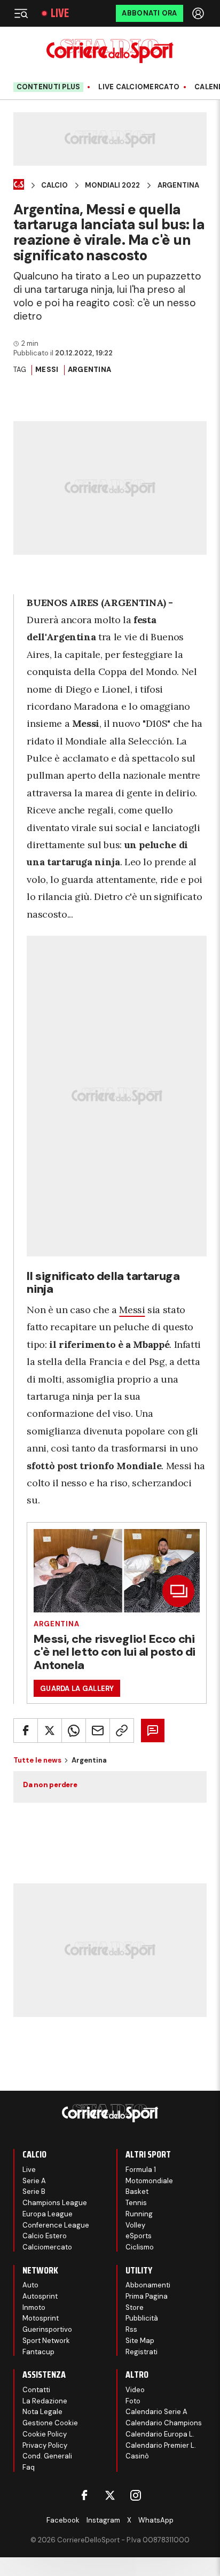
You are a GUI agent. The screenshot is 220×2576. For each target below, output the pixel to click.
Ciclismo (140, 2247)
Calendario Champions (164, 2423)
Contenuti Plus (49, 87)
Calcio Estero (45, 2236)
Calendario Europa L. (160, 2434)
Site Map (140, 2341)
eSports (139, 2236)
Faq (29, 2467)
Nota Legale (42, 2412)
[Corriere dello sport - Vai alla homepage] (110, 51)
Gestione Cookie (50, 2423)
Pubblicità (142, 2318)
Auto (30, 2285)
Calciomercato (47, 2247)
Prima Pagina (147, 2296)
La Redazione (45, 2401)
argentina (89, 370)
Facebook (63, 2520)
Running (139, 2214)
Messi (47, 370)
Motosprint (41, 2318)
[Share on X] (50, 1731)
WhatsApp (156, 2520)
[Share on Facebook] (26, 1731)
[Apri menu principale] (21, 13)
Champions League (55, 2203)
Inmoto (34, 2307)
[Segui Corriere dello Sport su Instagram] (136, 2495)
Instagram (103, 2520)
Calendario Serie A (156, 2412)
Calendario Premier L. (161, 2445)
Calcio (54, 185)
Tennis (136, 2203)
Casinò (137, 2456)
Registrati (142, 2352)
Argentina (178, 185)
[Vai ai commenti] (153, 1731)
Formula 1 (141, 2170)
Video (135, 2390)
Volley (135, 2225)
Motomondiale (149, 2181)
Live (60, 13)
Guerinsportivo (47, 2329)
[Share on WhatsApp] (74, 1731)
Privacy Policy (45, 2445)
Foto (133, 2401)
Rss (131, 2329)
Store (135, 2307)
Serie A (34, 2181)
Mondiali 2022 (112, 185)
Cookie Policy (45, 2434)
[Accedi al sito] (199, 13)
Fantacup (38, 2352)
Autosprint (40, 2296)
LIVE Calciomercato (139, 87)
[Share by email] (98, 1731)
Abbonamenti (148, 2285)
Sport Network (46, 2341)
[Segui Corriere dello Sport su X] (110, 2495)
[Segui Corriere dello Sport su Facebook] (84, 2495)
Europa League (48, 2214)
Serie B (34, 2191)
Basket (137, 2191)
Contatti (36, 2390)
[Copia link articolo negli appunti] (122, 1731)
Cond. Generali (47, 2456)
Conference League (56, 2225)
